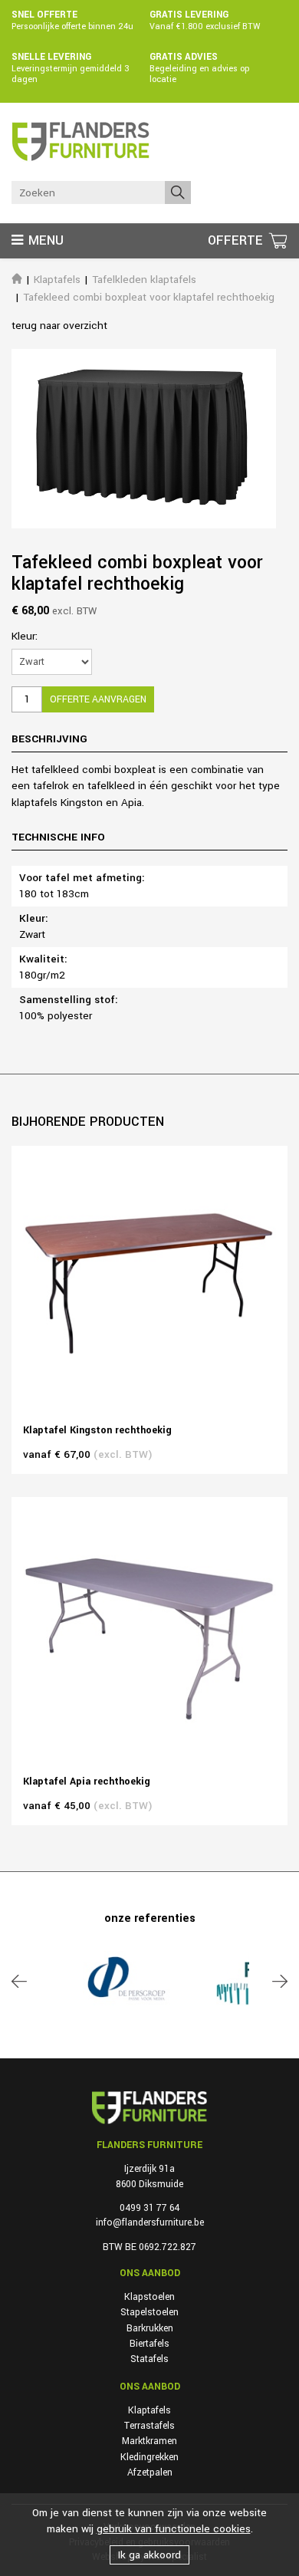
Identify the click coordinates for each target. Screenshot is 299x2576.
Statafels (149, 2359)
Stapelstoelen (149, 2312)
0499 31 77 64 (149, 2208)
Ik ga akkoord (149, 2555)
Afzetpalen (150, 2472)
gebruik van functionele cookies (174, 2529)
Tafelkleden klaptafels (144, 280)
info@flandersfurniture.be (150, 2222)
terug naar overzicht (59, 326)
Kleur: (25, 636)
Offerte (237, 240)
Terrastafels (149, 2426)
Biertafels (149, 2344)
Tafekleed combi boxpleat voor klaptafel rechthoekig (149, 297)
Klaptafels (57, 280)
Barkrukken (150, 2328)
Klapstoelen (149, 2297)
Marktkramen (149, 2441)
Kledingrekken (149, 2457)
